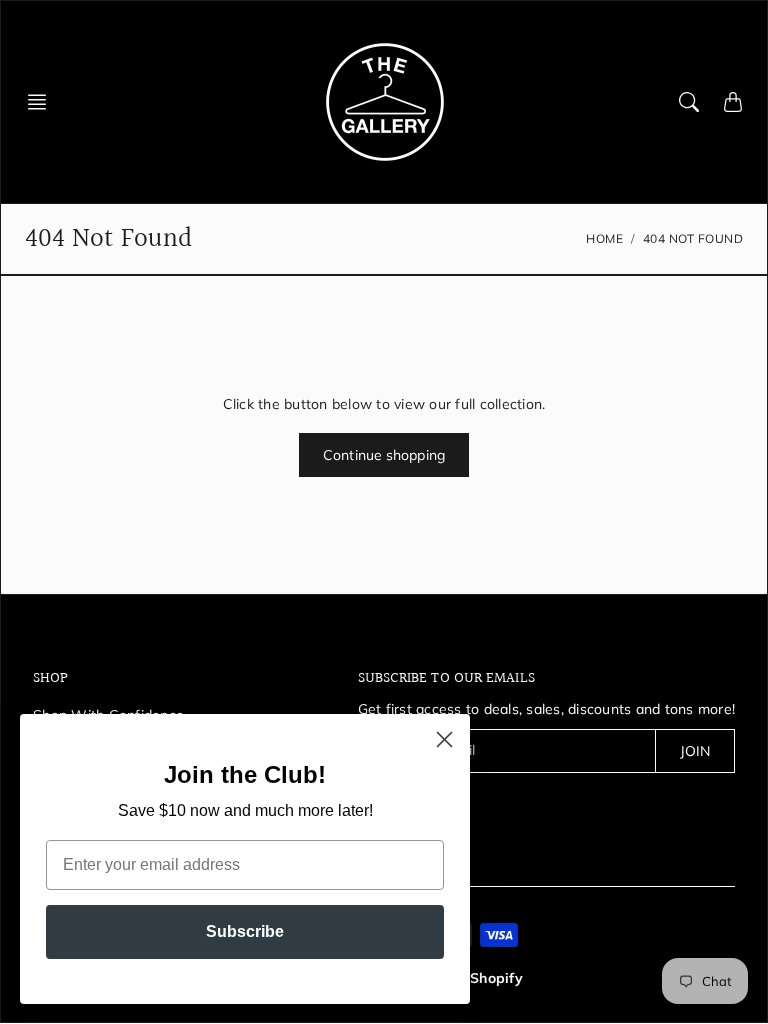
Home (604, 238)
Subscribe (245, 931)
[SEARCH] (689, 102)
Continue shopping (384, 455)
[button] (43, 102)
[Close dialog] (444, 739)
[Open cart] (733, 102)
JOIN (695, 751)
